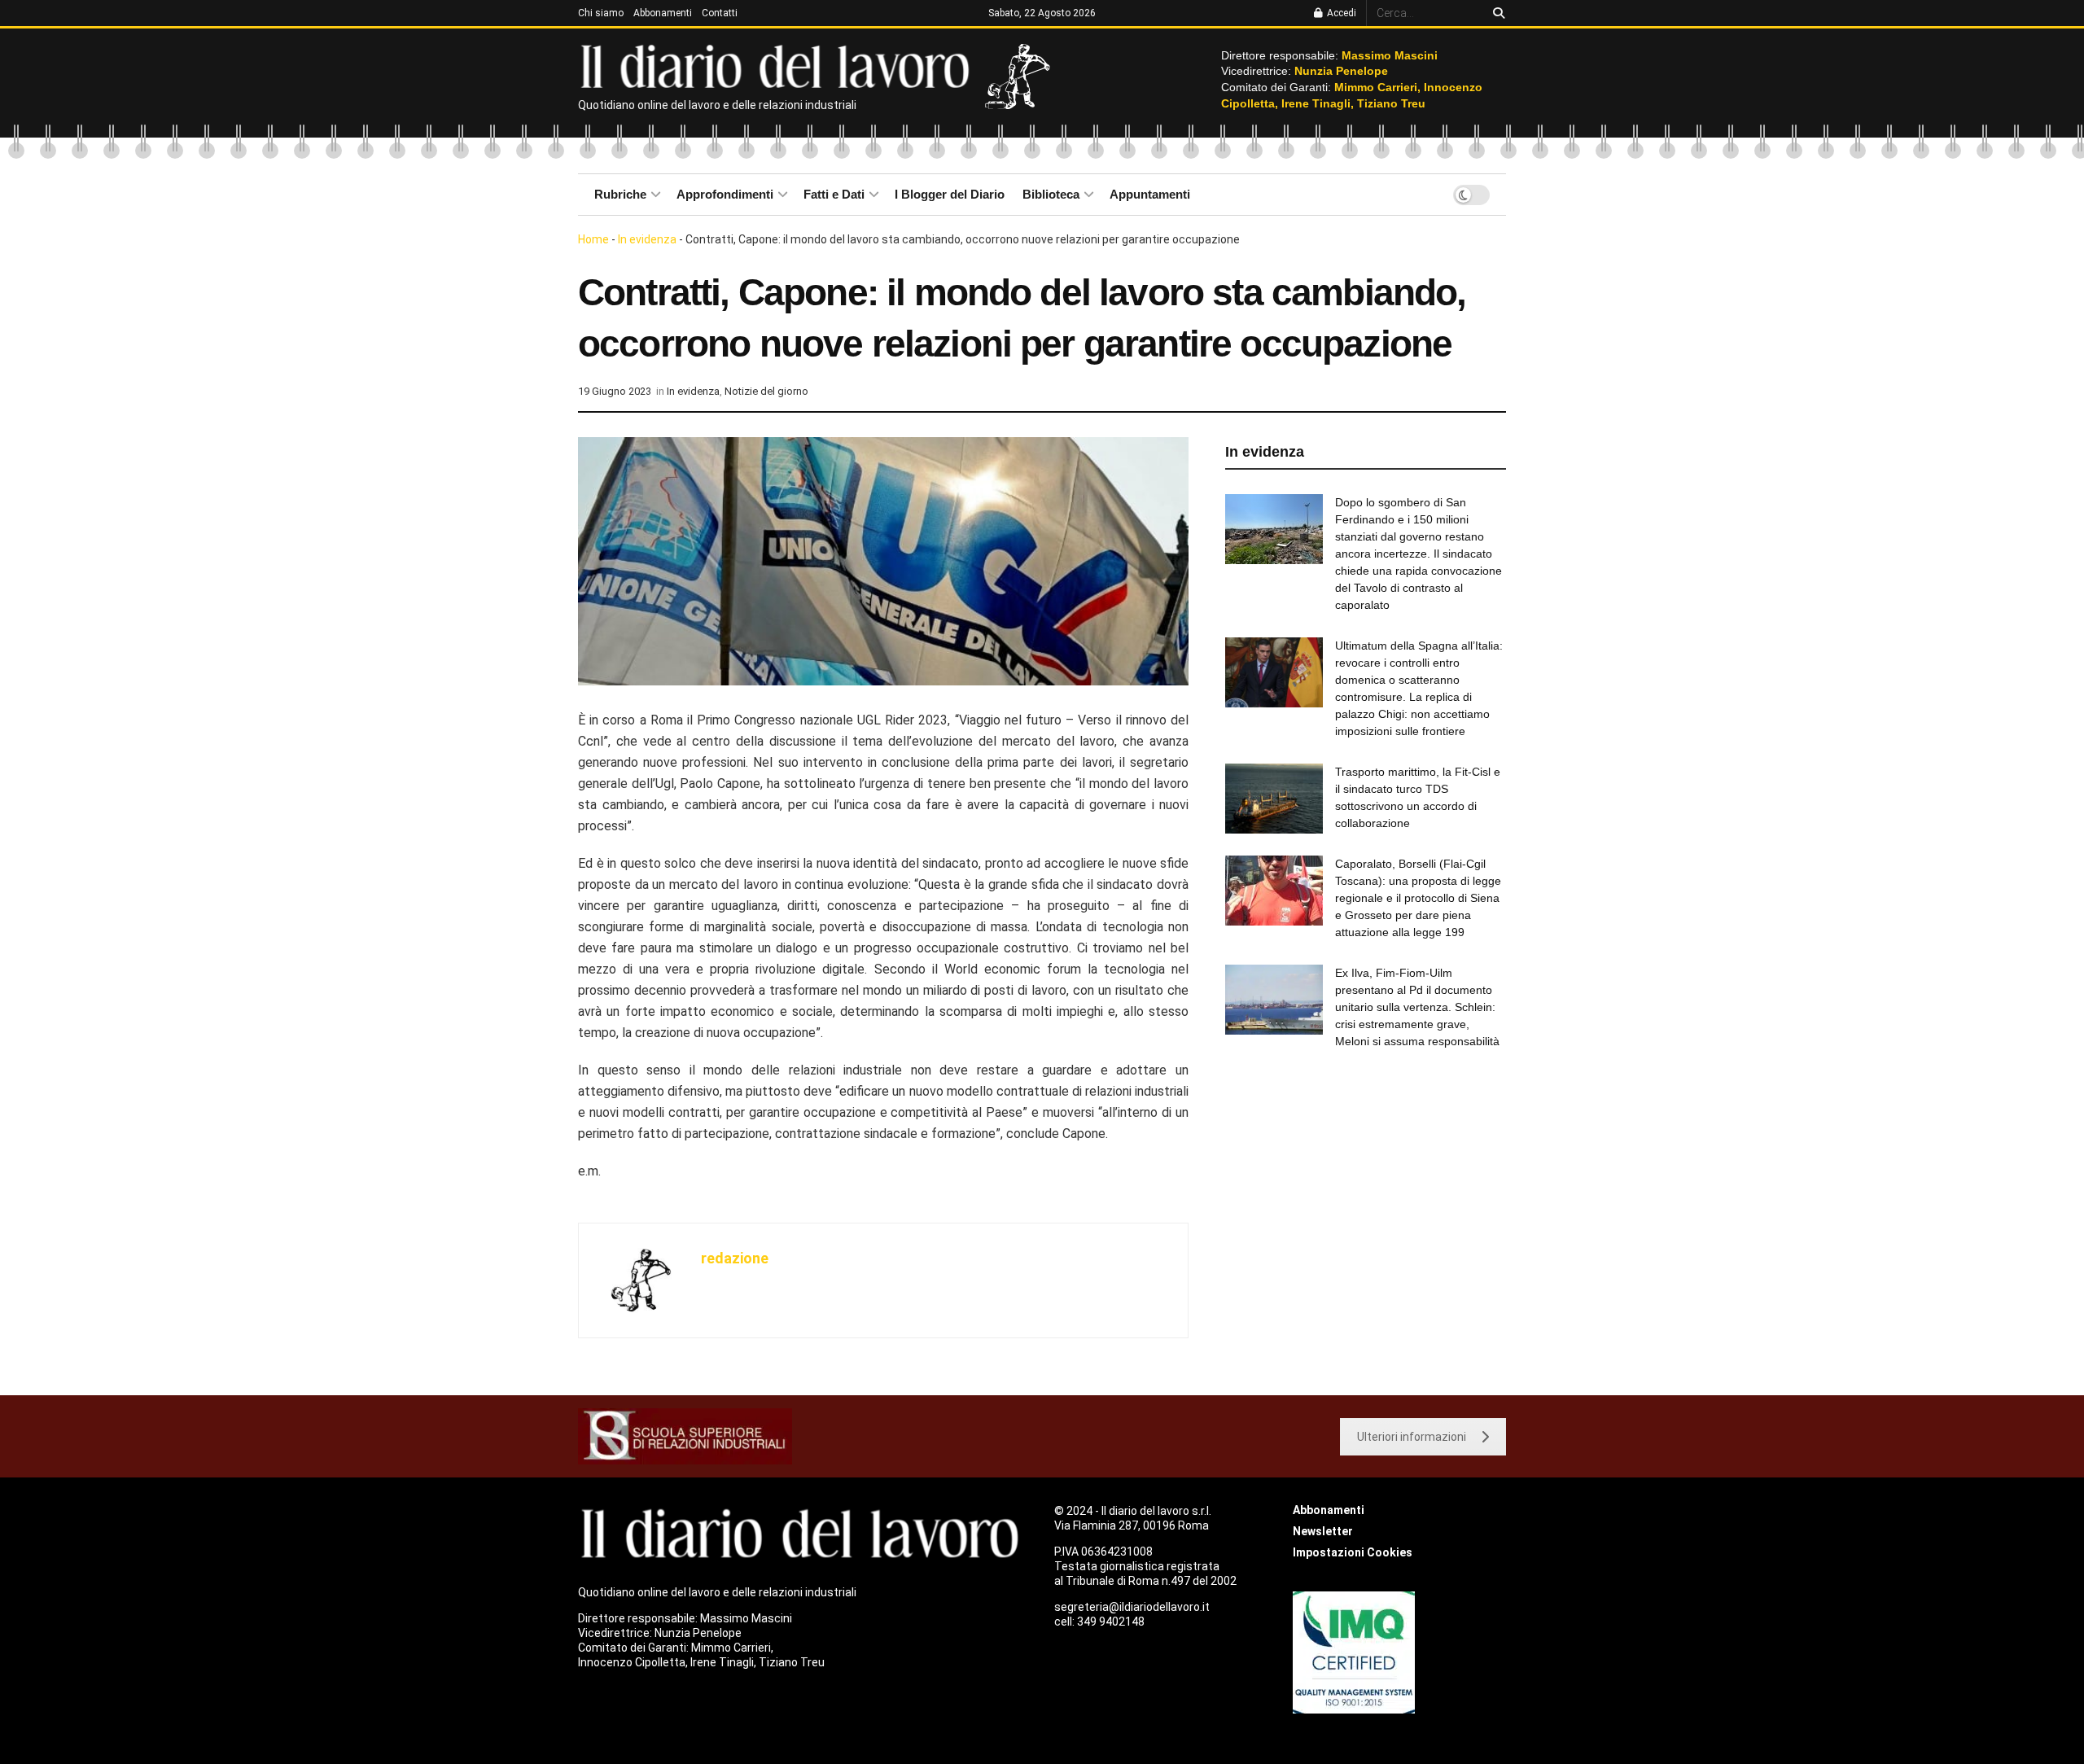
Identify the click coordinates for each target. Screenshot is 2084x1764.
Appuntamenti (1150, 194)
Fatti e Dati (834, 194)
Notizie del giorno (766, 391)
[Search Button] (1496, 13)
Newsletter (1323, 1531)
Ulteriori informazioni (1412, 1437)
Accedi (1340, 13)
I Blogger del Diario (950, 194)
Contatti (720, 13)
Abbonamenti (663, 13)
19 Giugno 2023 (615, 391)
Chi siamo (601, 13)
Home (593, 239)
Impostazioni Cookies (1353, 1552)
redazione (735, 1258)
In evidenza (647, 239)
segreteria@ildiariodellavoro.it (1132, 1607)
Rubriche (620, 194)
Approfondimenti (725, 194)
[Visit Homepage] (779, 65)
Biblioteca (1051, 194)
